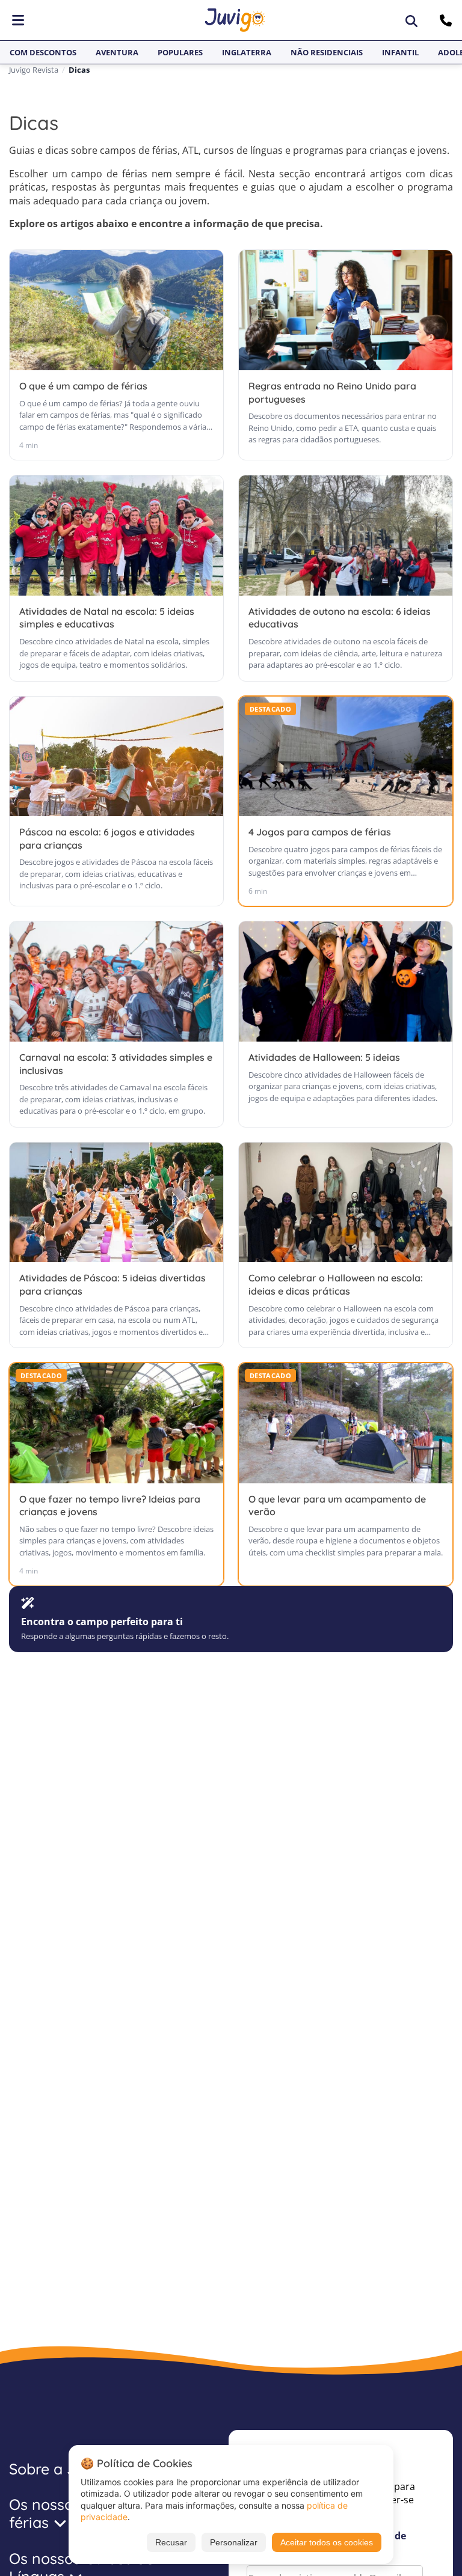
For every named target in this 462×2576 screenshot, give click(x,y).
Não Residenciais (327, 52)
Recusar (171, 2542)
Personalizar (234, 2542)
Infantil (400, 52)
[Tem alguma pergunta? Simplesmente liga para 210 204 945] (447, 20)
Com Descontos (43, 52)
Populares (180, 52)
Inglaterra (247, 52)
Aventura (117, 52)
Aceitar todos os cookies (327, 2542)
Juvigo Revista (34, 70)
